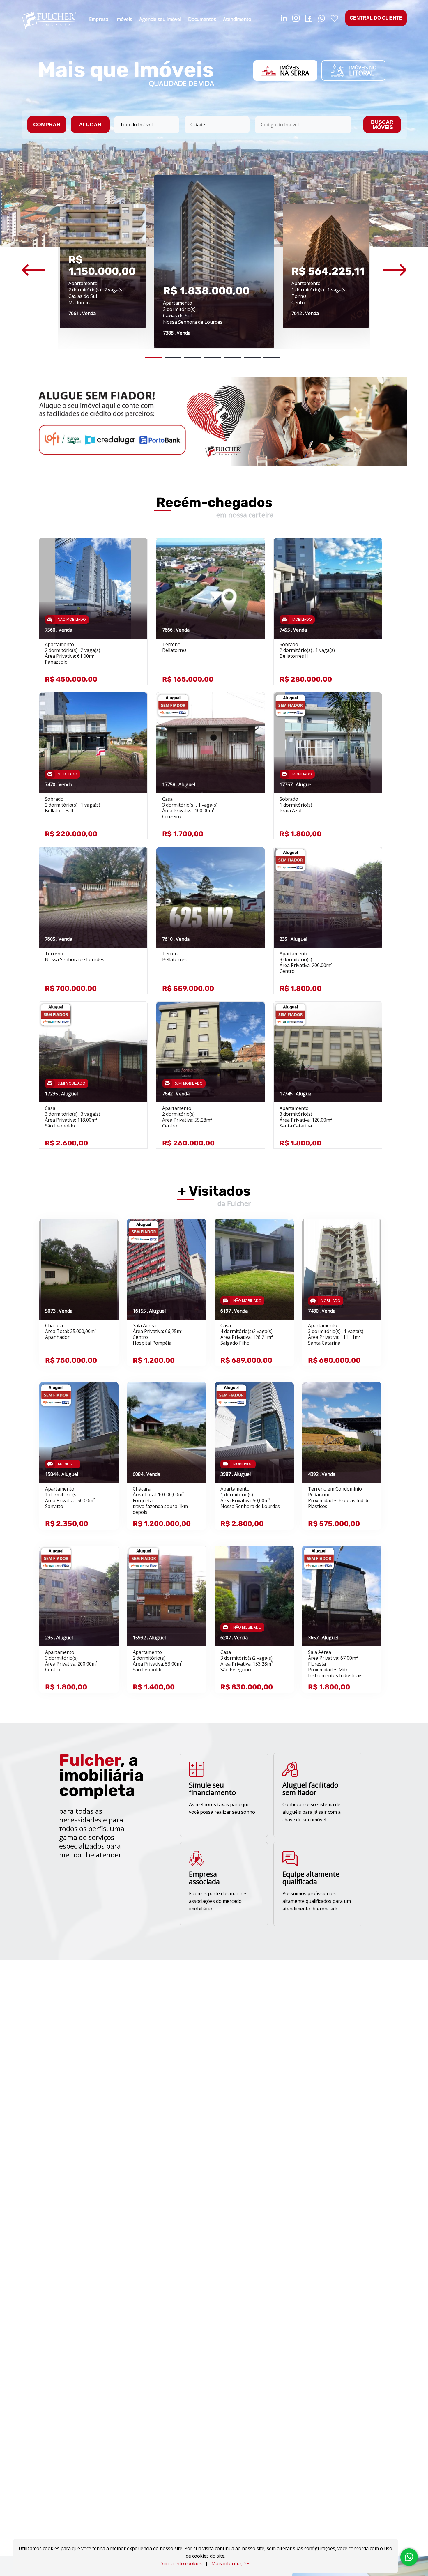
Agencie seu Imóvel (160, 19)
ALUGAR (90, 125)
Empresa (99, 19)
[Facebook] (309, 20)
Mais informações (231, 2563)
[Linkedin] (284, 20)
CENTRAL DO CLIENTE (376, 18)
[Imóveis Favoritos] (334, 20)
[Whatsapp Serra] (322, 20)
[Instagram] (296, 20)
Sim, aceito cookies (181, 2563)
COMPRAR (47, 125)
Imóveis (124, 19)
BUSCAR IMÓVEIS (382, 125)
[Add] (137, 551)
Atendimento (237, 19)
